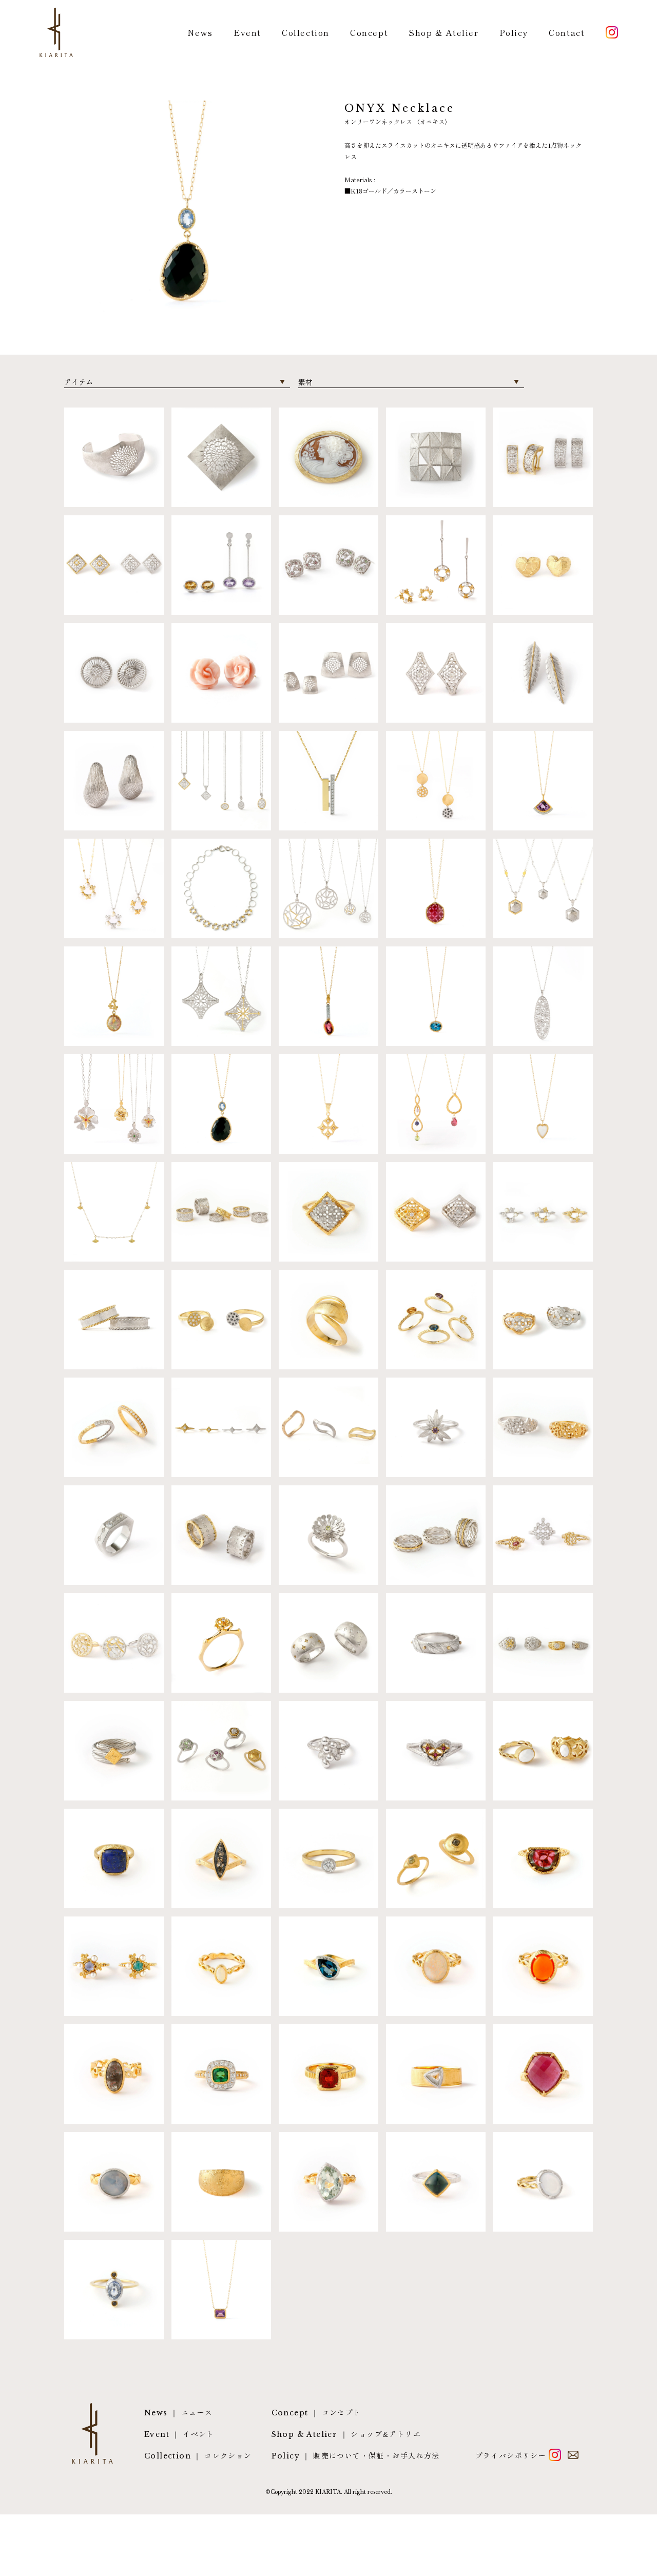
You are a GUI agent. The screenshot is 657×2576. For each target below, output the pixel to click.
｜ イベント (179, 2434)
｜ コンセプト (316, 2413)
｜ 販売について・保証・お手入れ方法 (356, 2456)
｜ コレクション (198, 2456)
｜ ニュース (178, 2413)
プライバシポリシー (511, 2455)
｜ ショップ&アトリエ (346, 2434)
